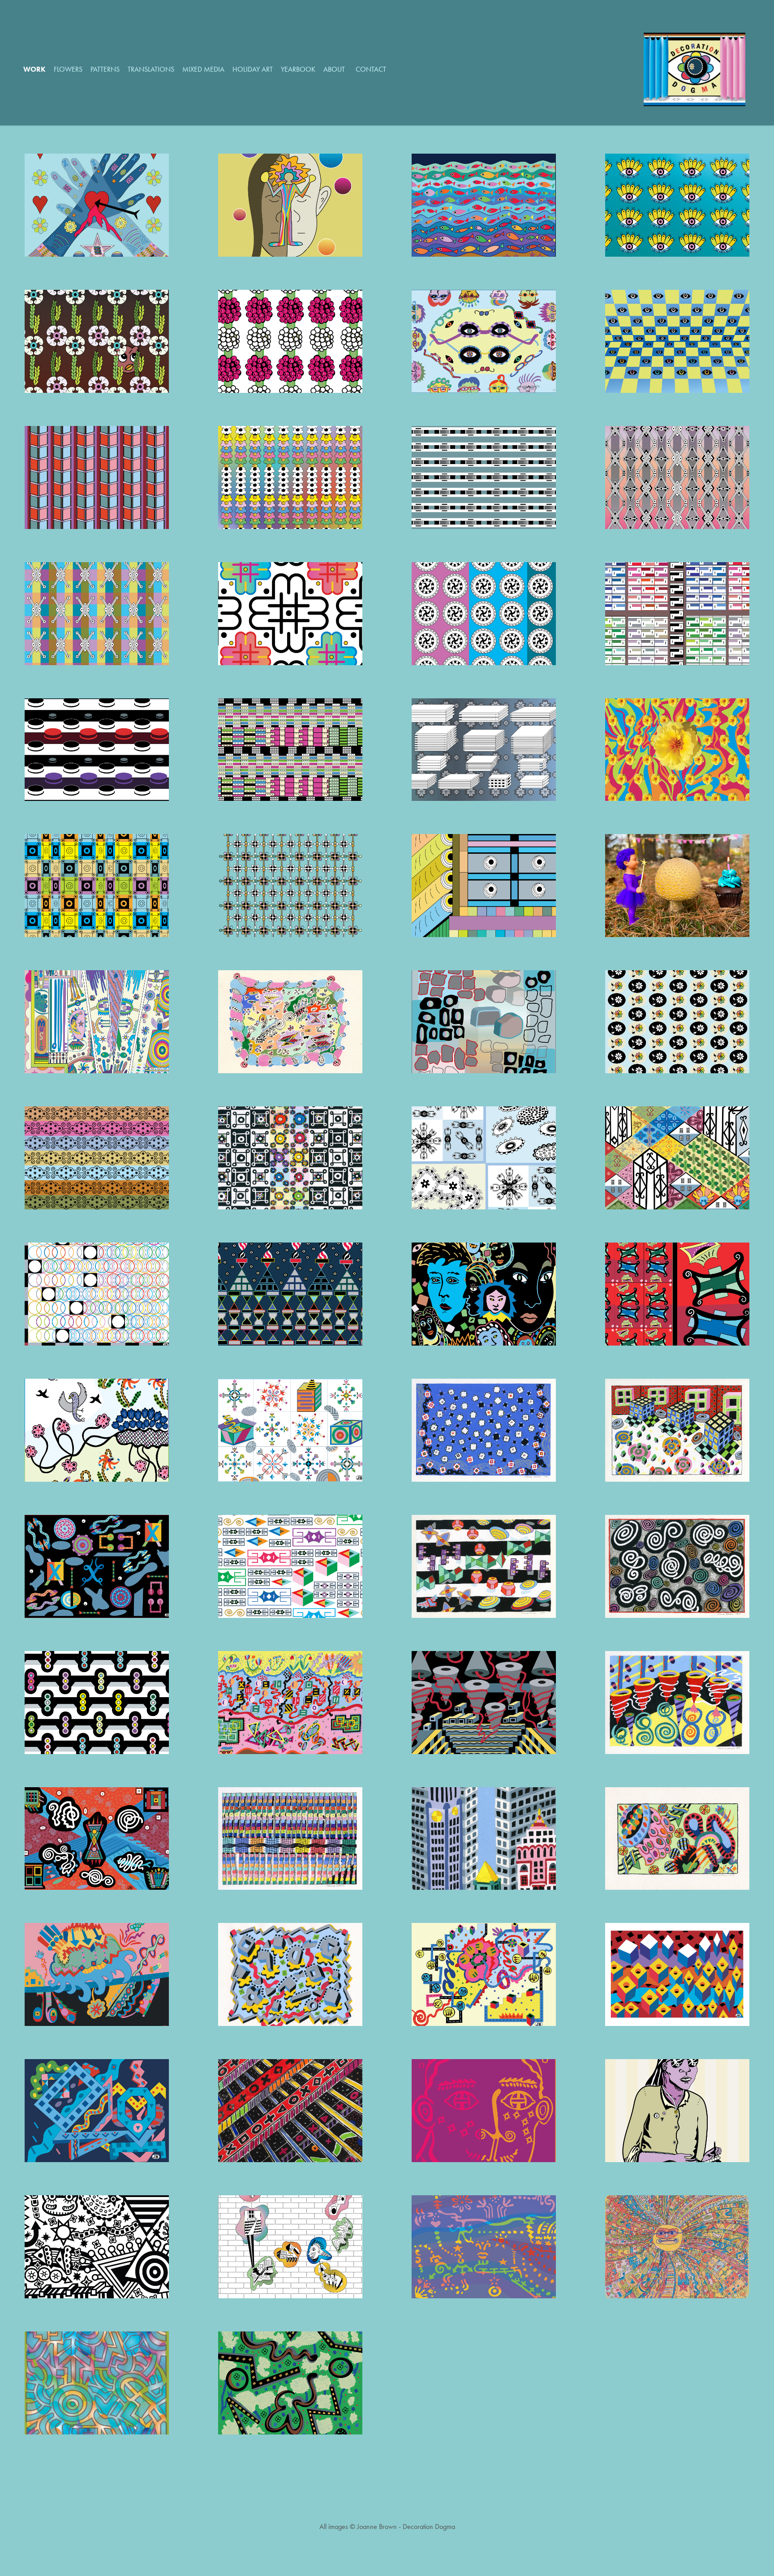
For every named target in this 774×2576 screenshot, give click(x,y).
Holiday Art (253, 69)
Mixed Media (203, 69)
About (334, 69)
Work (34, 69)
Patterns (105, 69)
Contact (371, 69)
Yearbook (298, 69)
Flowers (68, 69)
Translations (151, 69)
